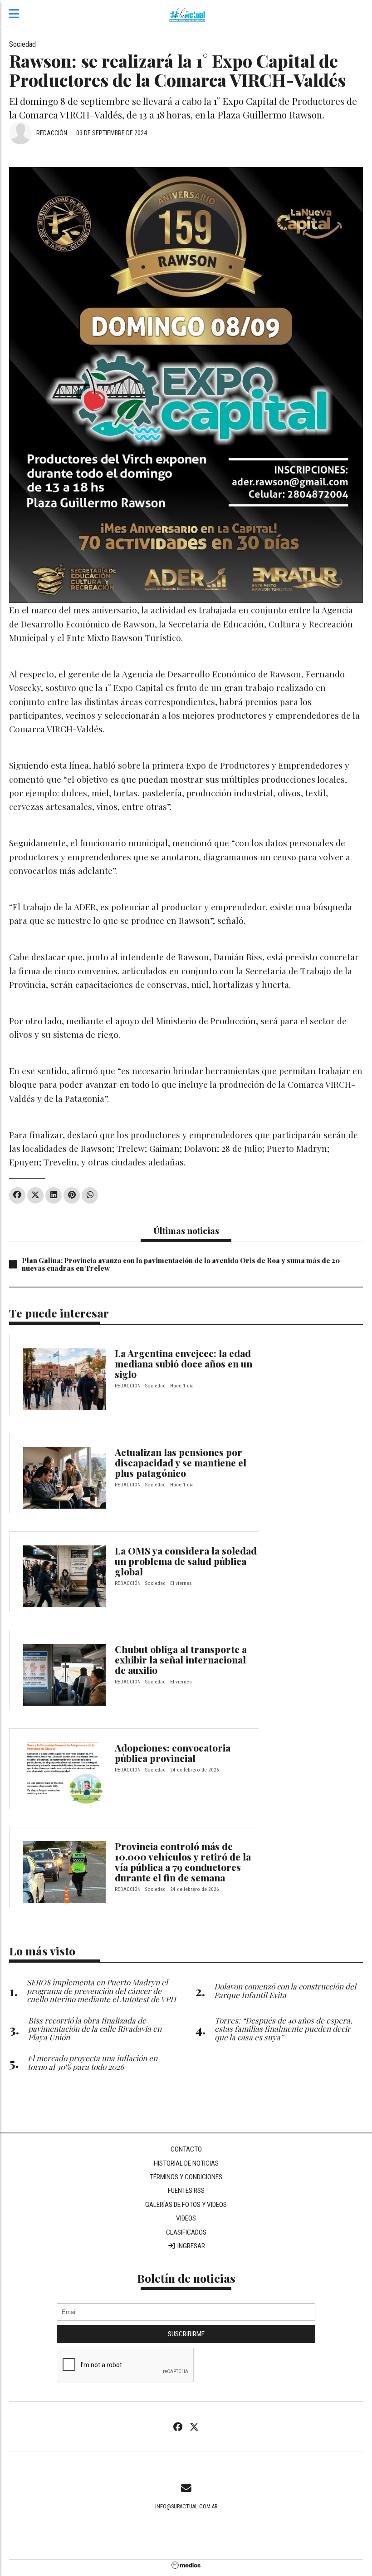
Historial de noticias (186, 2163)
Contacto (186, 2149)
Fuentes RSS (186, 2191)
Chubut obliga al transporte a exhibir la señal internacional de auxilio (181, 1659)
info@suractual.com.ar (186, 2507)
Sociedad (22, 44)
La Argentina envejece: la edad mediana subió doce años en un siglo (184, 1363)
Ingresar (191, 2246)
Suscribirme (186, 2334)
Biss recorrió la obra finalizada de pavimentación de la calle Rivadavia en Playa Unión (95, 2029)
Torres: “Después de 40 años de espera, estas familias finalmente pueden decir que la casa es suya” (283, 2029)
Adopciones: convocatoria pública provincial (173, 1753)
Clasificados (186, 2232)
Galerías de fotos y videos (186, 2205)
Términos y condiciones (186, 2177)
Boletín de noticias (186, 2278)
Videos (186, 2218)
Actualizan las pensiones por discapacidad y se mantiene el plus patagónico (181, 1462)
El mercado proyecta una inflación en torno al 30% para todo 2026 (93, 2062)
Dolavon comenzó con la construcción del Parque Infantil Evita (285, 1990)
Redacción (52, 133)
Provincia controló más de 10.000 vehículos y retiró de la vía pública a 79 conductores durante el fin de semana (183, 1862)
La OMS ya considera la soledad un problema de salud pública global (186, 1561)
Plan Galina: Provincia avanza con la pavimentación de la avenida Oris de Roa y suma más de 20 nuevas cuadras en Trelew (181, 1264)
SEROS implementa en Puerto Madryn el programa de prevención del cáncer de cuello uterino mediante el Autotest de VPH (101, 1991)
